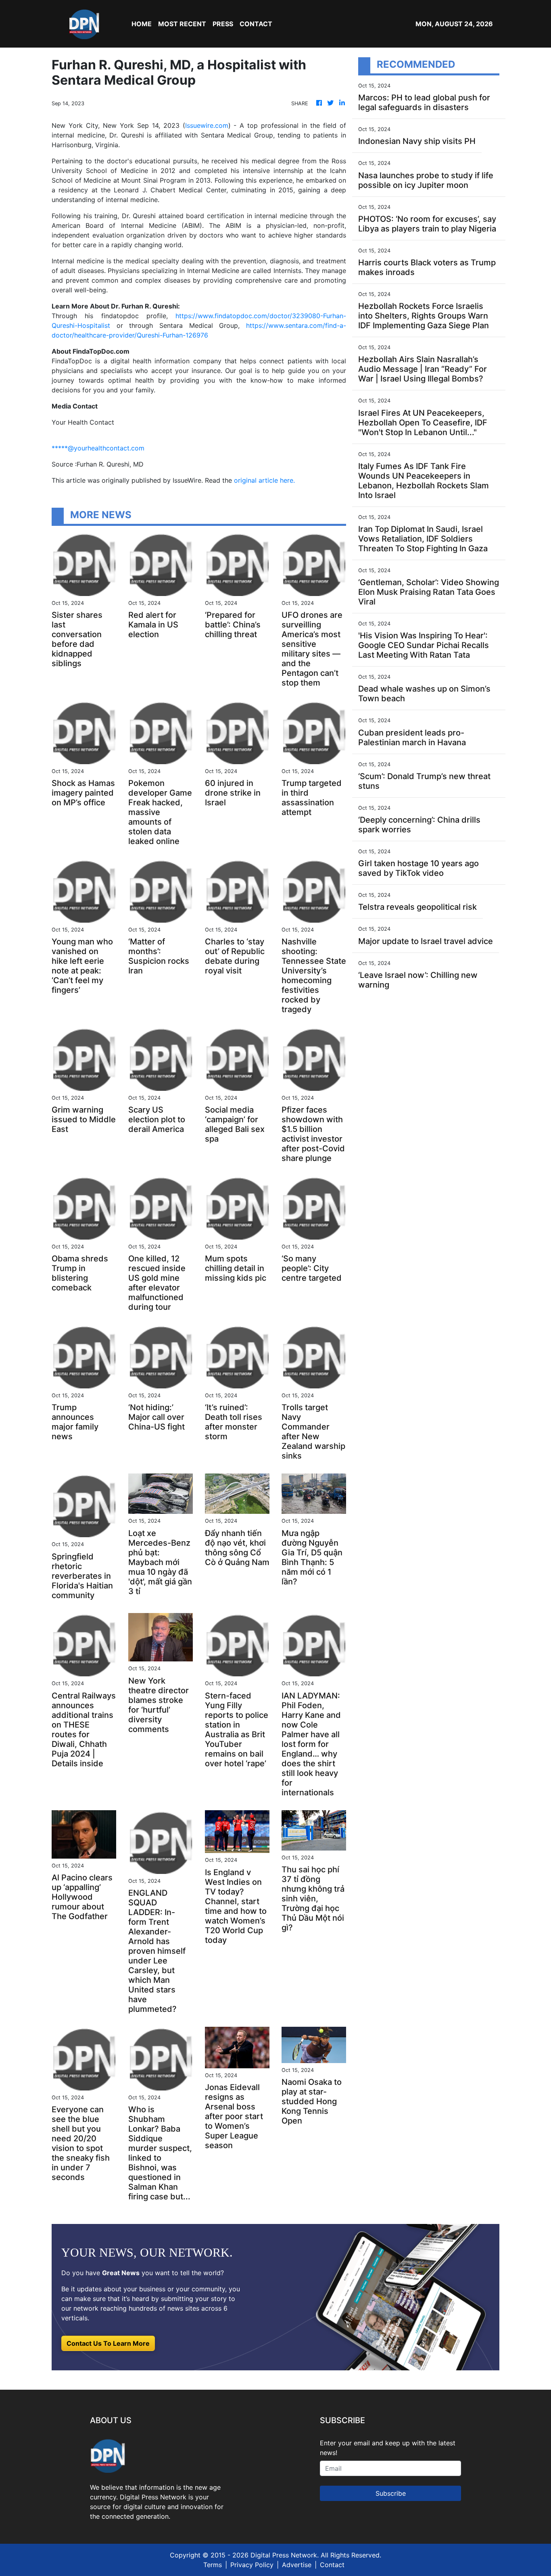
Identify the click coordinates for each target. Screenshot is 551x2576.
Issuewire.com (207, 125)
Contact (332, 2565)
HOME (142, 24)
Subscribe (391, 2493)
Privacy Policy (252, 2565)
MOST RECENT (182, 24)
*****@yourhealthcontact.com (98, 448)
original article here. (264, 480)
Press (223, 24)
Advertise (297, 2565)
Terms (213, 2565)
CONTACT (256, 24)
